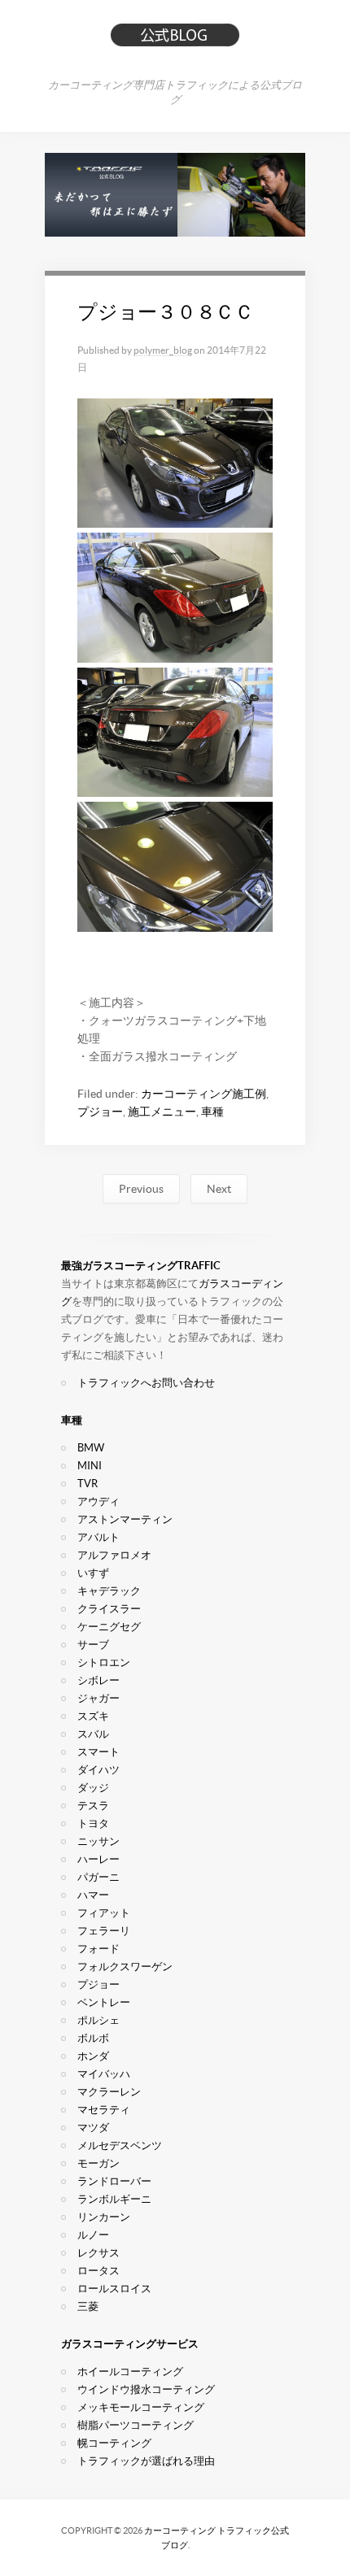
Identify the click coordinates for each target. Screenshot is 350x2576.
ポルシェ (98, 2020)
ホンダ (93, 2056)
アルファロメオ (114, 1555)
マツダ (93, 2128)
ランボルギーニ (114, 2199)
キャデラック (109, 1591)
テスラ (93, 1806)
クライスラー (109, 1609)
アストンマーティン (125, 1519)
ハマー (93, 1895)
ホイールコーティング (130, 2371)
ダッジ (93, 1788)
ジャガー (98, 1698)
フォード (98, 1949)
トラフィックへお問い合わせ (146, 1383)
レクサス (98, 2253)
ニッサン (98, 1841)
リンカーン (104, 2217)
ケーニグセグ (109, 1627)
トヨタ (93, 1823)
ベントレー (104, 2002)
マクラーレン (109, 2092)
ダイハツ (98, 1770)
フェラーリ (104, 1931)
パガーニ (98, 1877)
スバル (93, 1734)
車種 (212, 1112)
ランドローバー (114, 2181)
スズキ (93, 1716)
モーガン (98, 2163)
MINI (90, 1466)
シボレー (98, 1680)
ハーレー (98, 1859)
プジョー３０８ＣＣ (166, 312)
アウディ (98, 1501)
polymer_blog (163, 350)
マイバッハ (104, 2074)
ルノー (93, 2235)
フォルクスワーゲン (125, 1967)
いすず (93, 1573)
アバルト (98, 1537)
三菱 (88, 2306)
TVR (87, 1484)
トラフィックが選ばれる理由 (146, 2461)
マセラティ (104, 2110)
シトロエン (104, 1662)
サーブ (93, 1645)
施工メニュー (162, 1112)
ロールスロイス (114, 2289)
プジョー (100, 1112)
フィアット (104, 1913)
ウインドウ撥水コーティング (146, 2389)
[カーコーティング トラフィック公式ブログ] (175, 41)
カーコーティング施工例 (203, 1094)
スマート (98, 1752)
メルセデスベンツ (120, 2145)
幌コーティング (114, 2443)
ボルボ (93, 2038)
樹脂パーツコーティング (136, 2425)
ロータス (98, 2271)
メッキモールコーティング (141, 2407)
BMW (91, 1448)
